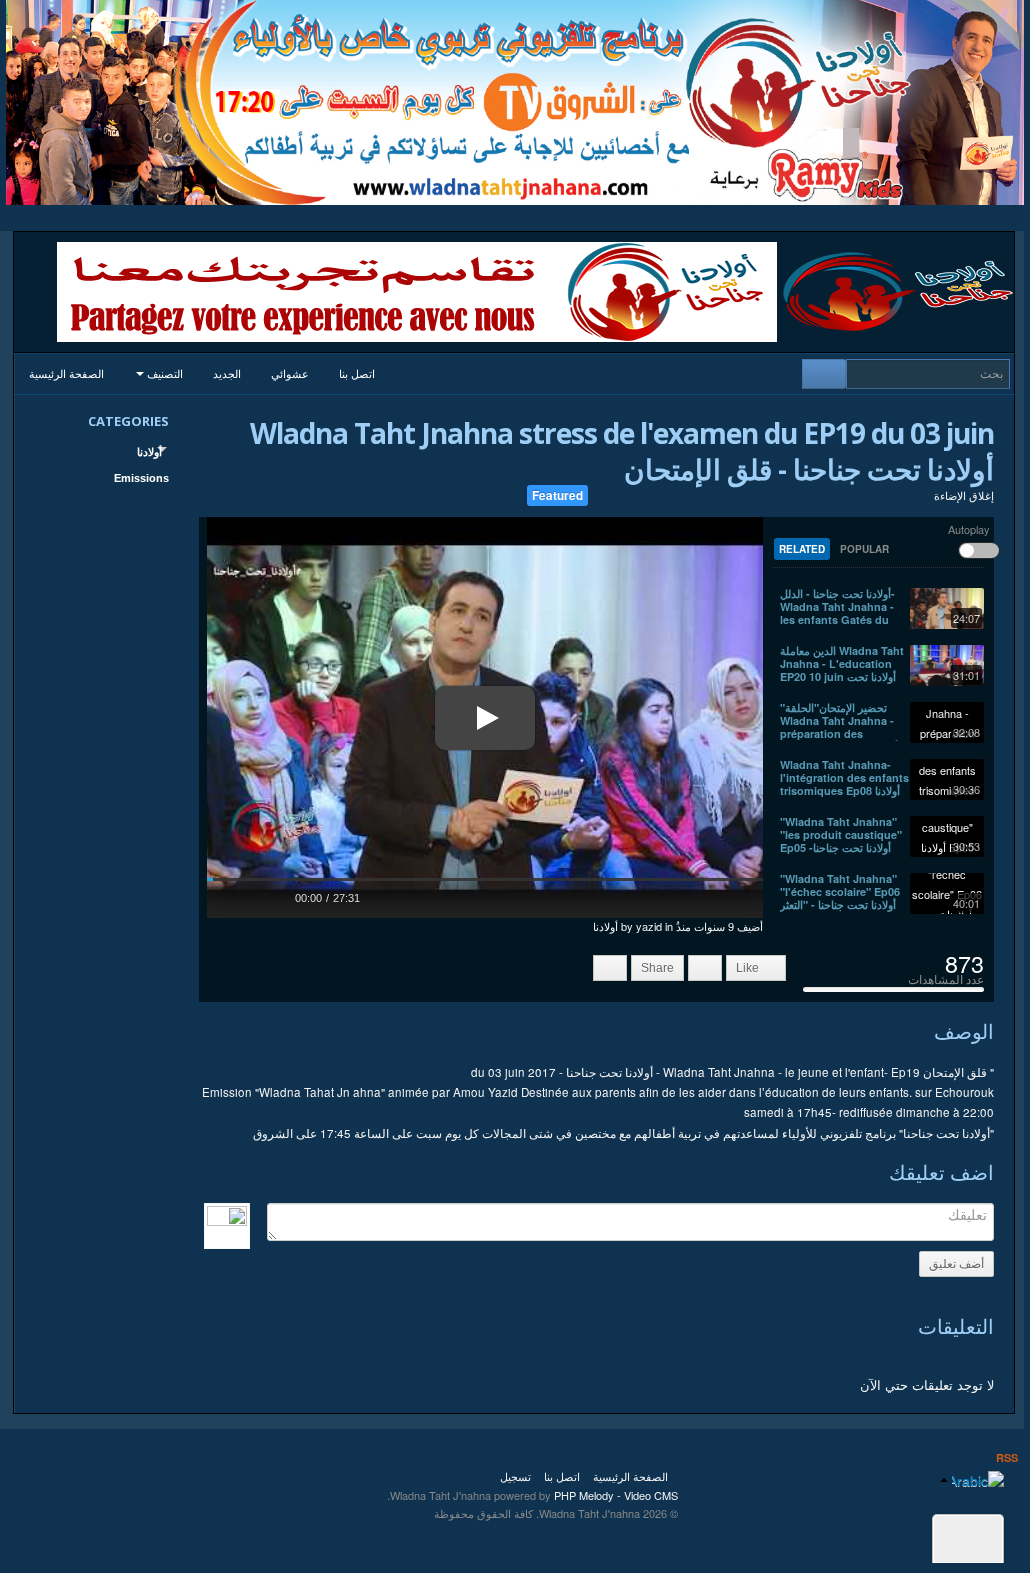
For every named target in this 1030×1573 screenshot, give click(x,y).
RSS (1007, 1457)
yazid (649, 926)
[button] (233, 896)
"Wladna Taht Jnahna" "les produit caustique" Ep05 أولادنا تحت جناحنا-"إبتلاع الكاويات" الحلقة (841, 841)
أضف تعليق (956, 1264)
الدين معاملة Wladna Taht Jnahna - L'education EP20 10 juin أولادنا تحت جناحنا (842, 670)
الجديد (227, 373)
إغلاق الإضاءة (964, 495)
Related (802, 549)
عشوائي (290, 373)
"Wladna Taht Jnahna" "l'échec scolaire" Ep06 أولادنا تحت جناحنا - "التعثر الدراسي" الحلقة (840, 898)
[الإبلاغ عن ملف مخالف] (610, 968)
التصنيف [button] (163, 373)
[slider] (485, 879)
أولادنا (149, 452)
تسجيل (515, 1476)
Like (749, 968)
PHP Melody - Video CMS (616, 1495)
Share (657, 968)
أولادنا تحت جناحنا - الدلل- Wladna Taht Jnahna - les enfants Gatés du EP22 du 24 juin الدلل (837, 613)
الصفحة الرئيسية (66, 373)
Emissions (141, 478)
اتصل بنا (357, 373)
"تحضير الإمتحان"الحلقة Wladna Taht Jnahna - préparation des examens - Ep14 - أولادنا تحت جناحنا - (839, 733)
